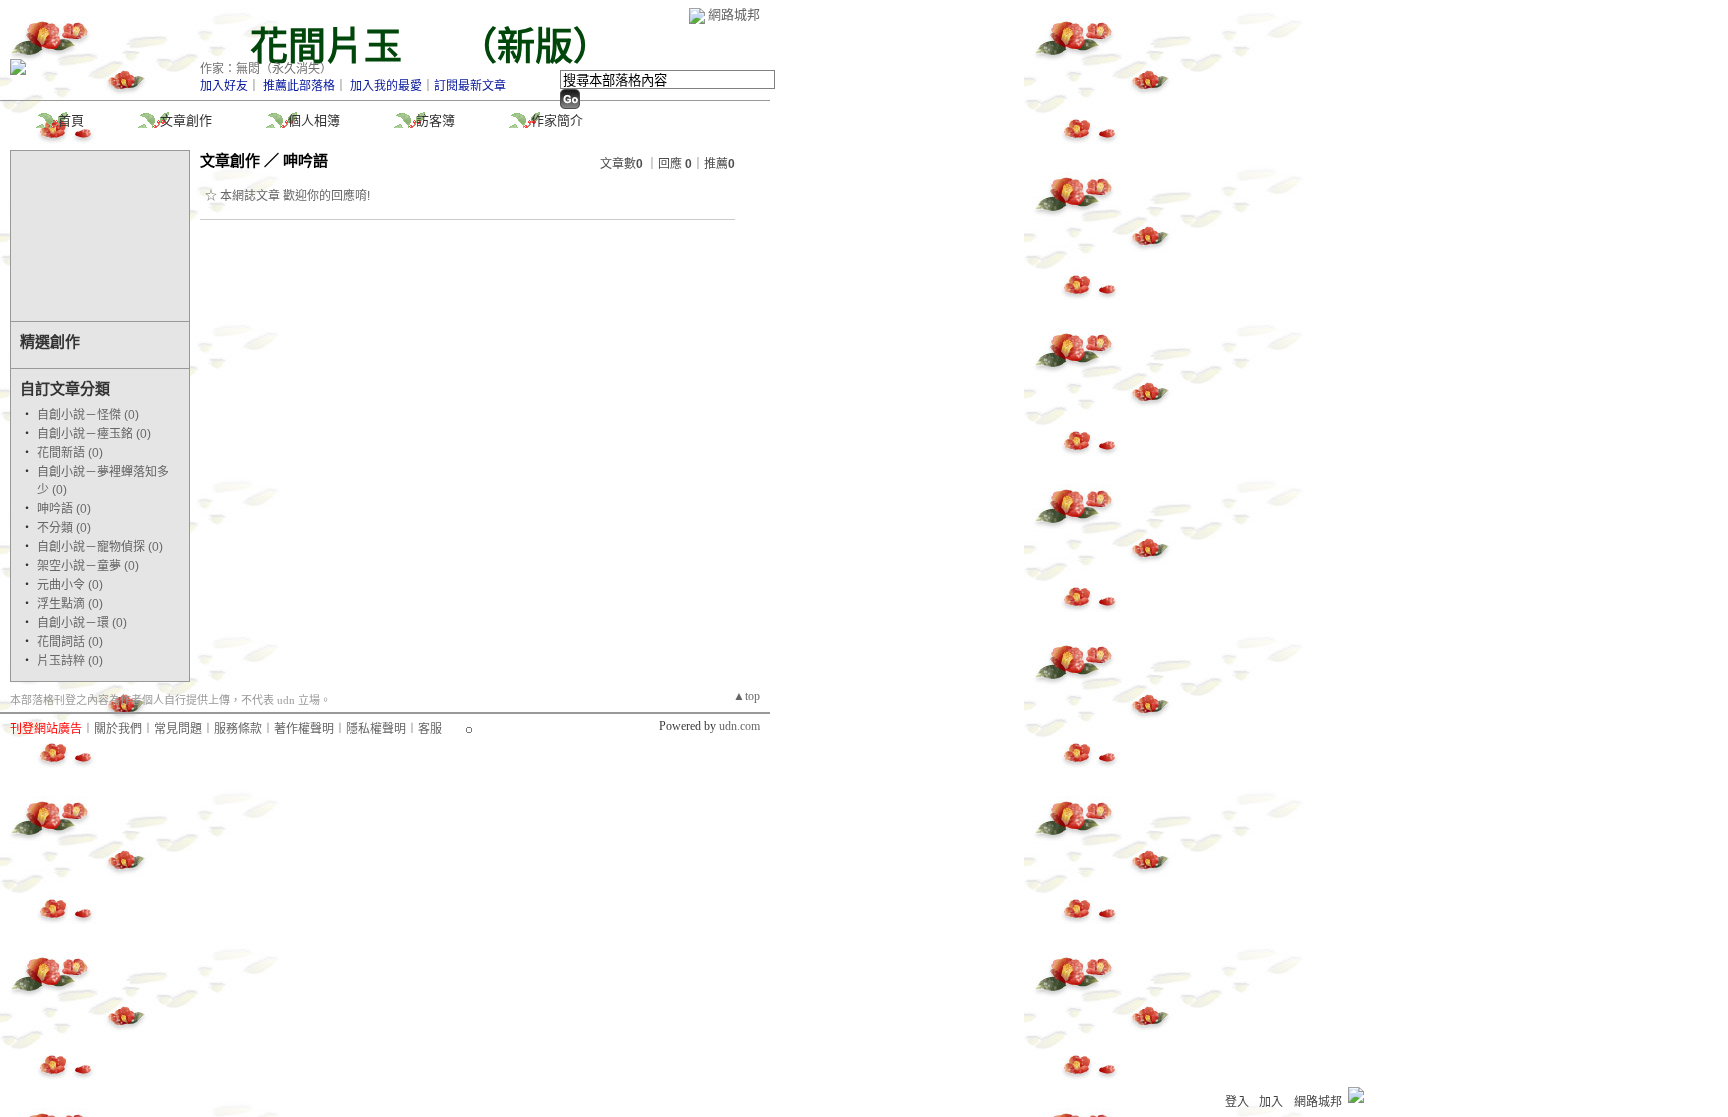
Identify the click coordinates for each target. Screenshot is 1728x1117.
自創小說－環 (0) (82, 623)
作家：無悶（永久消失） (266, 69)
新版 (535, 46)
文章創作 (186, 120)
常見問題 (178, 729)
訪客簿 (435, 120)
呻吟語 (305, 160)
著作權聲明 (304, 729)
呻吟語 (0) (64, 509)
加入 (1271, 1102)
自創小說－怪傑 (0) (88, 415)
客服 (430, 729)
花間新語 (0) (70, 453)
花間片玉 (345, 46)
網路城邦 (734, 14)
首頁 (71, 120)
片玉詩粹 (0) (70, 661)
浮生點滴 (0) (70, 604)
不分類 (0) (64, 528)
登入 (1237, 1102)
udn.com (739, 726)
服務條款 (238, 729)
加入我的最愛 (386, 86)
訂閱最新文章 (470, 86)
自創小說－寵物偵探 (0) (100, 547)
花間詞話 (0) (70, 642)
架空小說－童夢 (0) (88, 566)
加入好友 (224, 86)
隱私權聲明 (376, 729)
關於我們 (118, 729)
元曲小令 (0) (70, 585)
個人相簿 (314, 120)
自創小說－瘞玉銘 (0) (94, 434)
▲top (746, 696)
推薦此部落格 (299, 86)
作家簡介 (557, 120)
